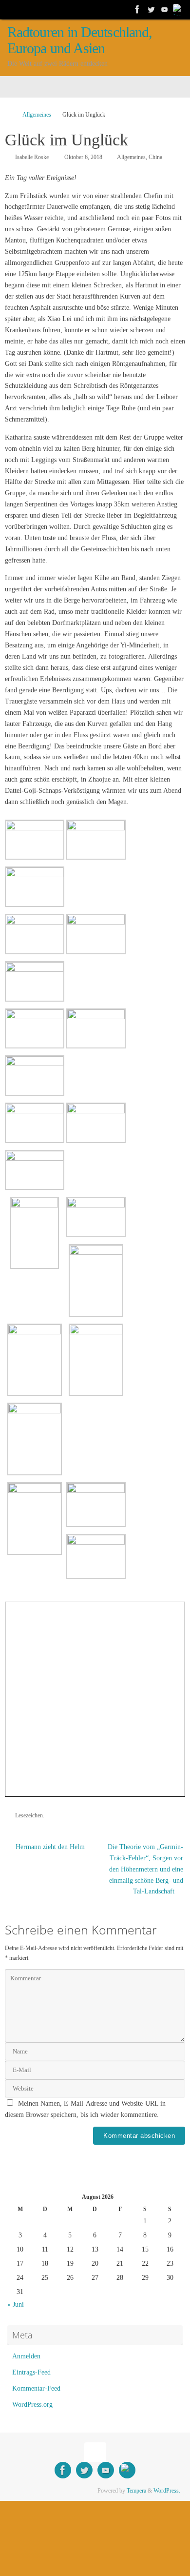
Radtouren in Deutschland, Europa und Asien (80, 40)
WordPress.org (32, 2405)
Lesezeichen (29, 1815)
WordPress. (167, 2491)
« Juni (16, 2304)
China (155, 157)
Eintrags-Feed (31, 2372)
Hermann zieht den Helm (49, 1847)
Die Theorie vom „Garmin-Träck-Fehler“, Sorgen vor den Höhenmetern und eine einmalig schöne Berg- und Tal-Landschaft (145, 1869)
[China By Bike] (151, 9)
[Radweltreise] (137, 9)
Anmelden (26, 2356)
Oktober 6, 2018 (83, 157)
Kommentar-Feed (36, 2388)
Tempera (136, 2491)
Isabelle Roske (32, 157)
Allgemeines (37, 115)
